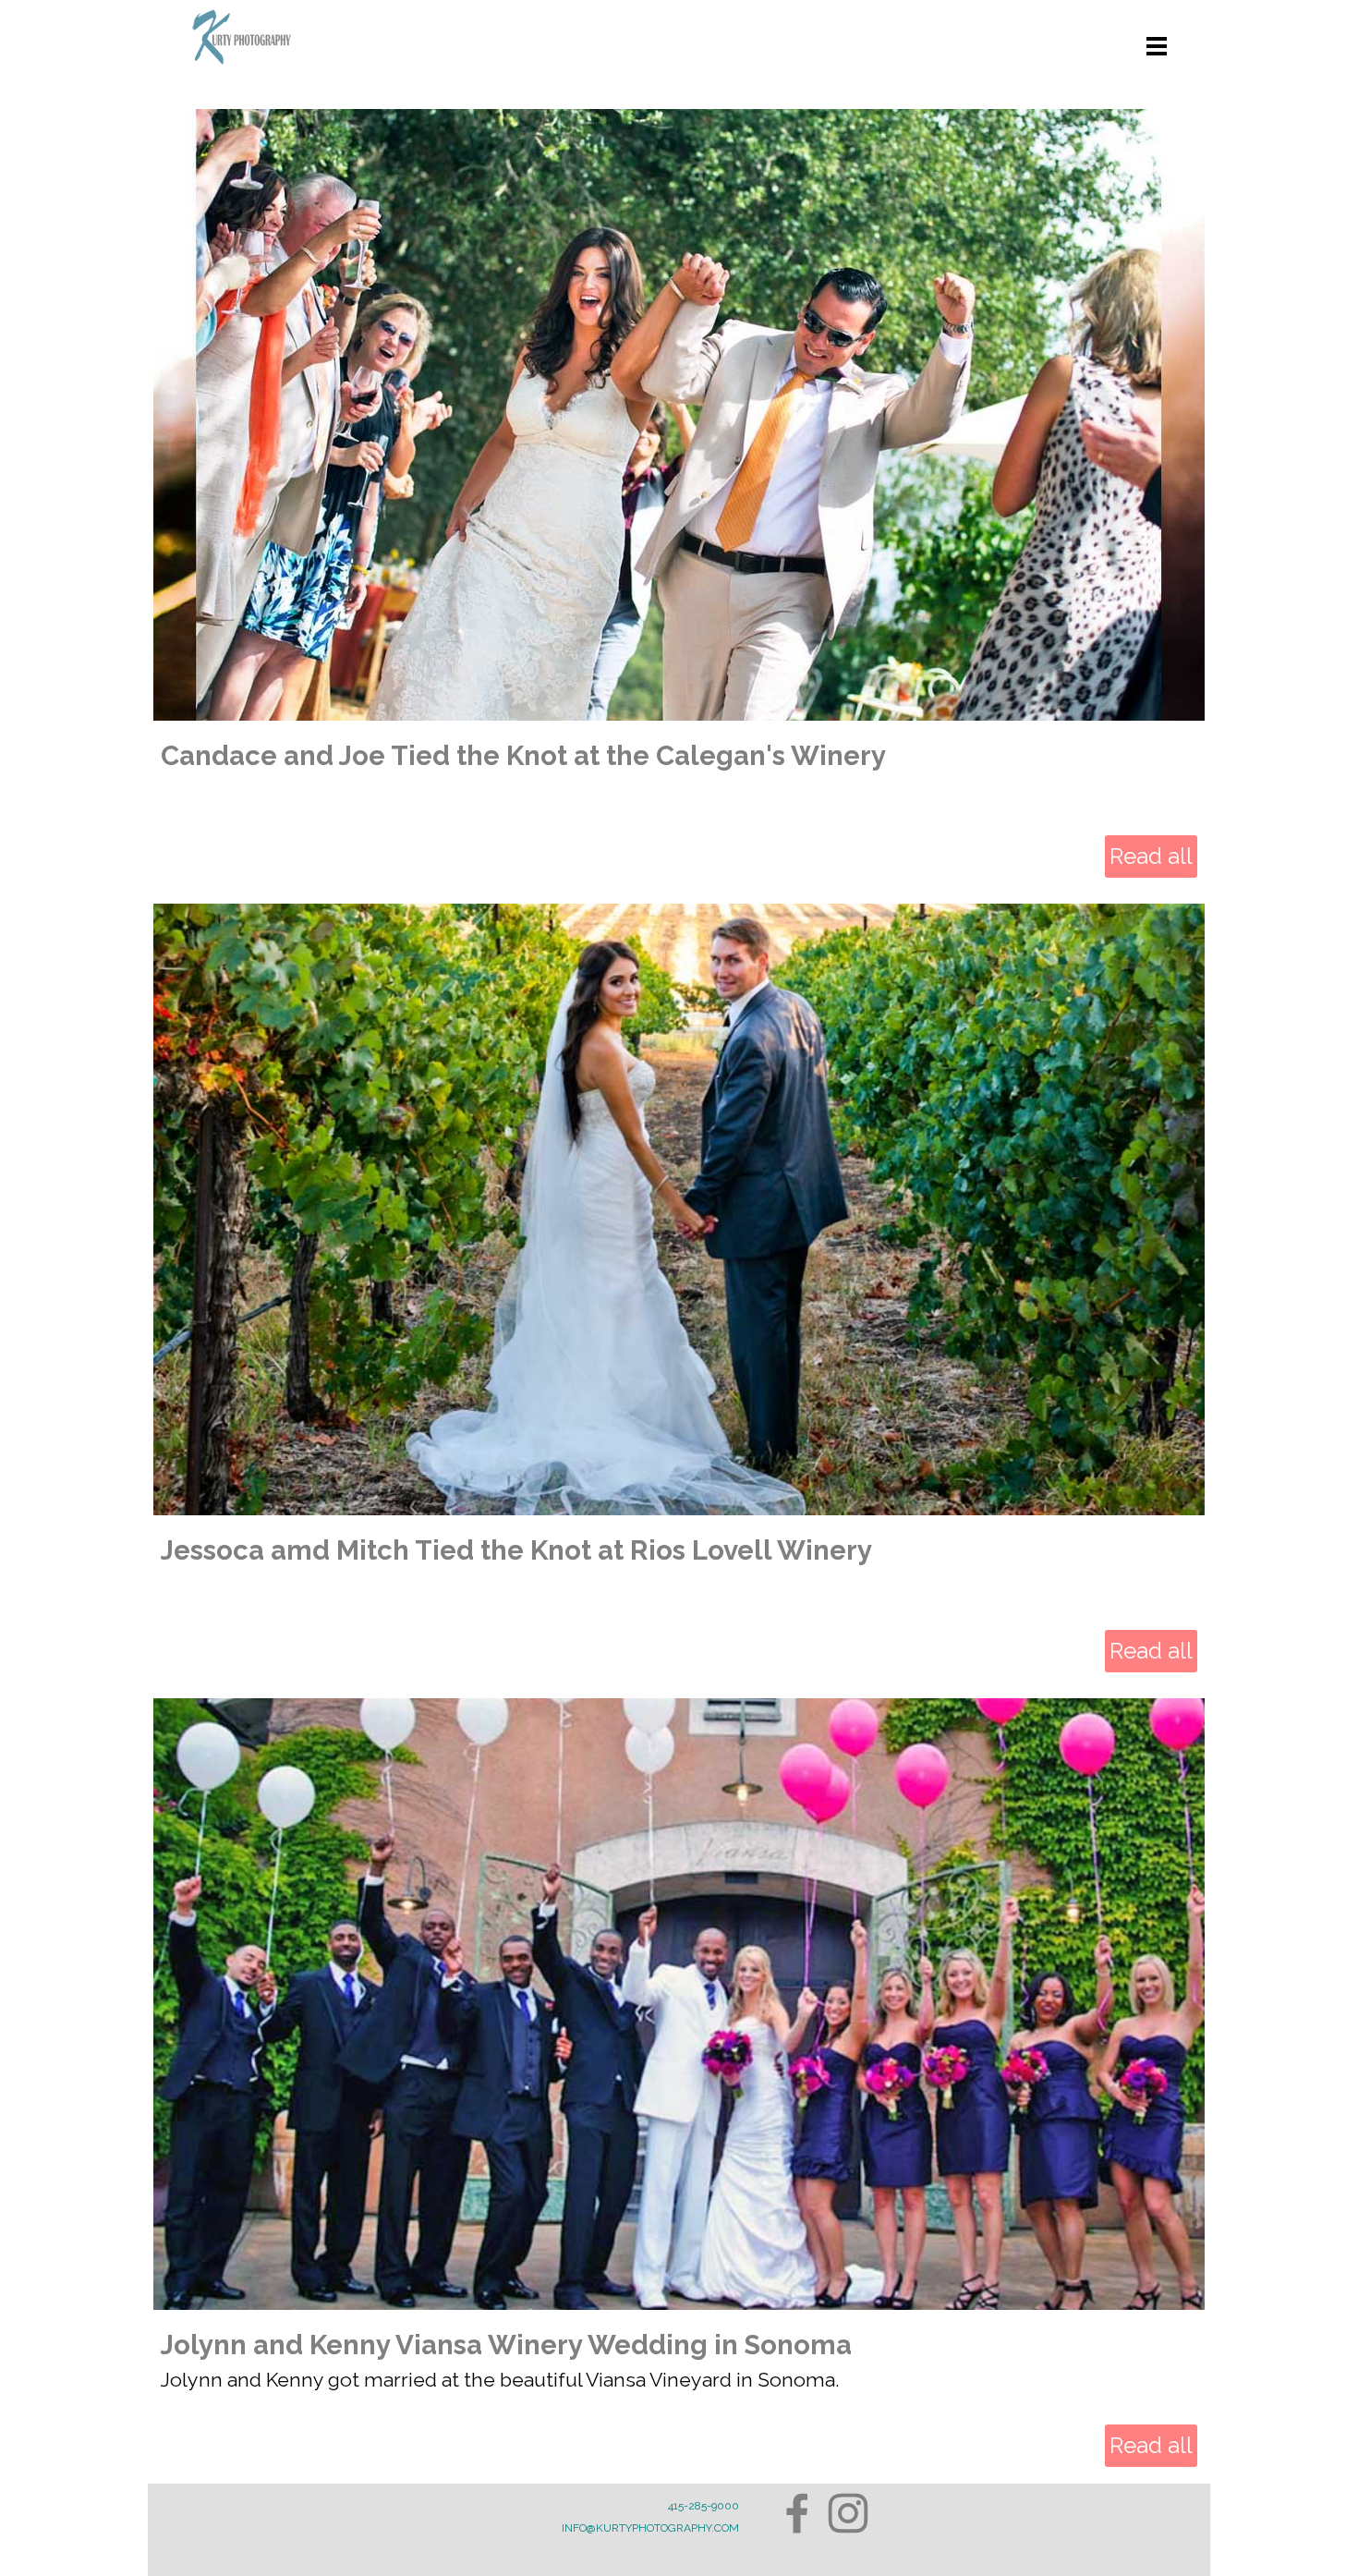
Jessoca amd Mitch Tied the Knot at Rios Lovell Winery (516, 1550)
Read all (1151, 856)
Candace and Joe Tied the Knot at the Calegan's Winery (523, 755)
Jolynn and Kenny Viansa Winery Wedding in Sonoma (506, 2345)
